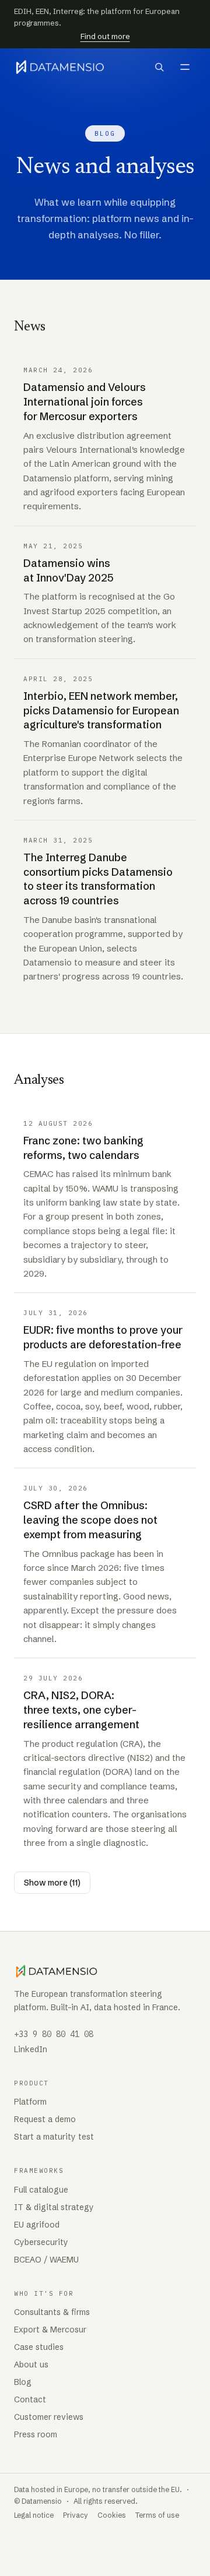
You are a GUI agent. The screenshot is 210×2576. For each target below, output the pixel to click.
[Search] (159, 67)
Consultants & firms (52, 2312)
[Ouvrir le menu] (185, 67)
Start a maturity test (54, 2137)
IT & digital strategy (54, 2207)
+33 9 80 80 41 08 (54, 2034)
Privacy (76, 2515)
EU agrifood (37, 2225)
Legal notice (34, 2515)
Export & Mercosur (50, 2330)
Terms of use (157, 2515)
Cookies (112, 2515)
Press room (36, 2434)
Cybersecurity (41, 2242)
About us (31, 2364)
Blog (23, 2382)
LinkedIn (31, 2049)
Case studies (39, 2347)
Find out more (105, 36)
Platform (30, 2102)
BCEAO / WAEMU (46, 2260)
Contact (30, 2399)
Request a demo (45, 2119)
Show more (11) (52, 1883)
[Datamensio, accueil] (60, 67)
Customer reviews (49, 2417)
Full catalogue (41, 2190)
